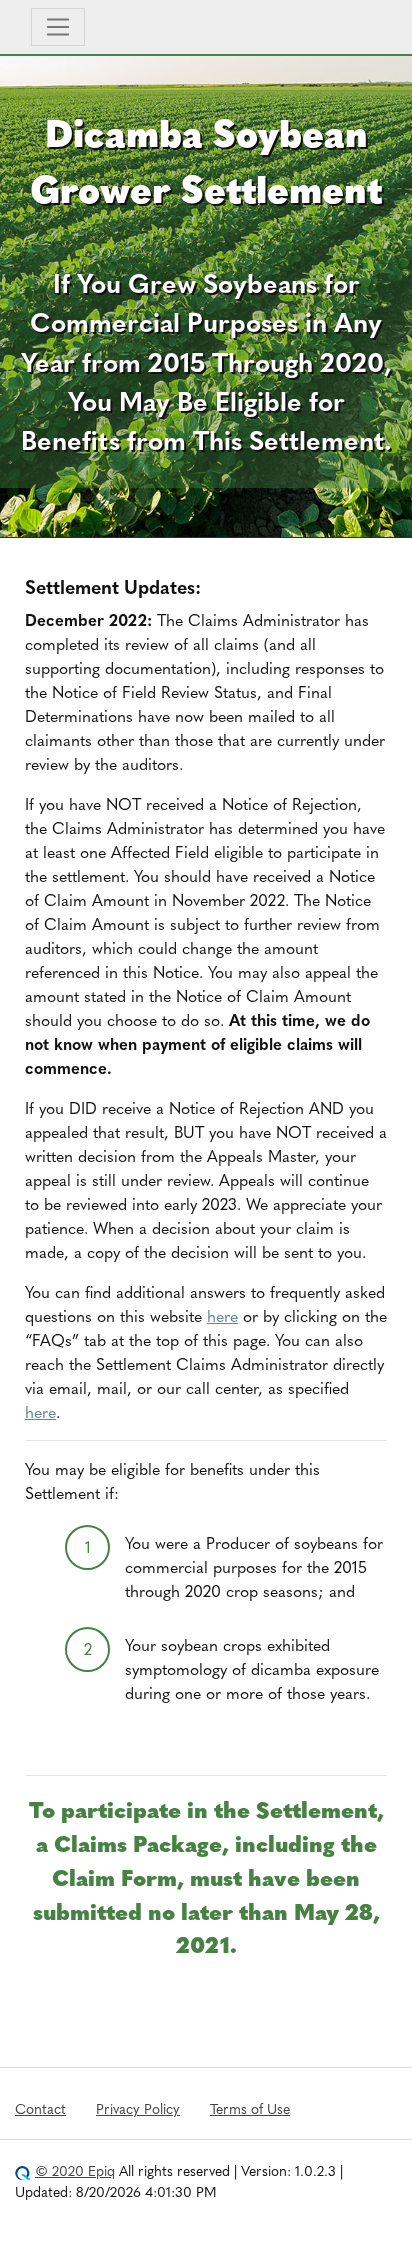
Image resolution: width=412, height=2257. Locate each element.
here (222, 1315)
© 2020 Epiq (75, 2170)
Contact (40, 2108)
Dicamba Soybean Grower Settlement (206, 159)
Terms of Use (250, 2108)
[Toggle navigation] (58, 27)
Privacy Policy (138, 2108)
